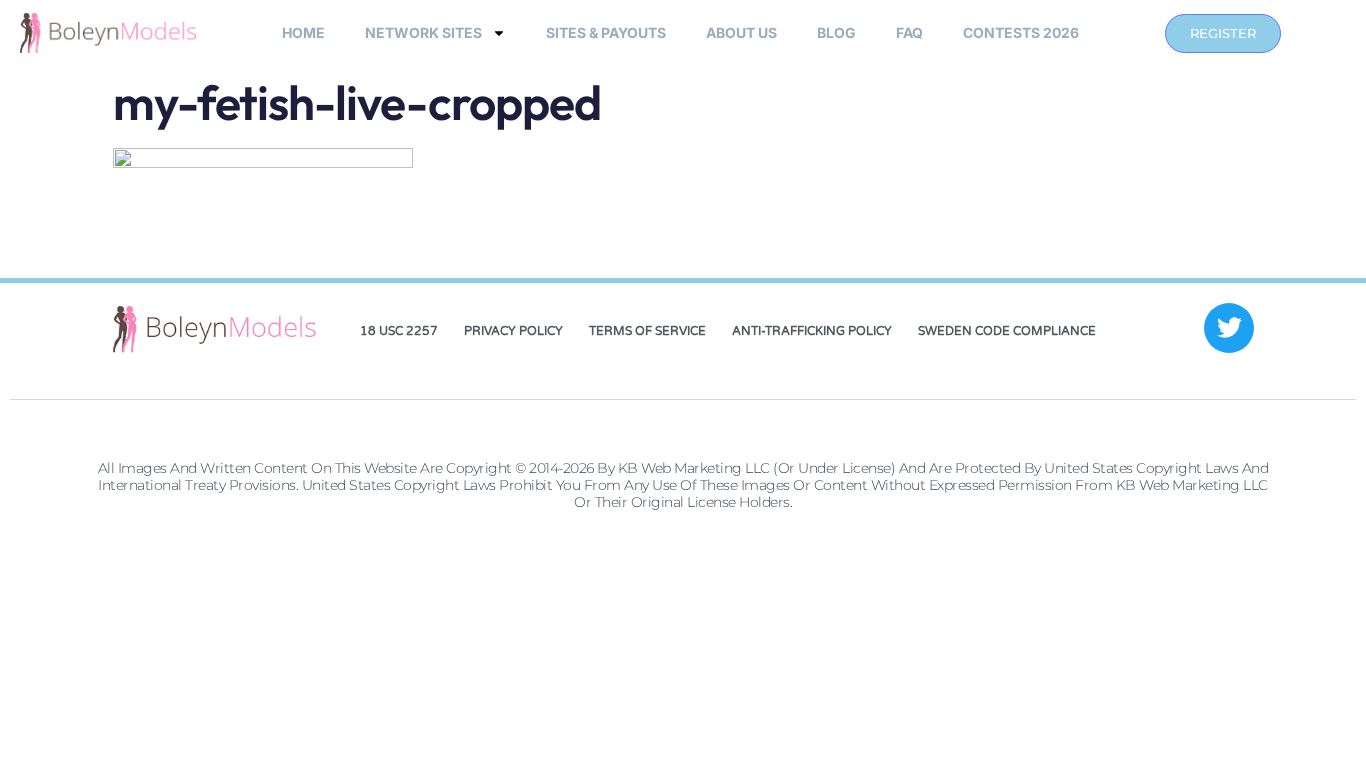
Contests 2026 (1021, 32)
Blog (836, 32)
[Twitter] (1229, 328)
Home (303, 32)
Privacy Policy (513, 331)
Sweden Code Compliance (1007, 331)
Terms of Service (647, 331)
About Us (741, 32)
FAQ (909, 32)
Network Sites (423, 32)
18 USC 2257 (399, 331)
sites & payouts (606, 32)
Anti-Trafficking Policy (812, 331)
